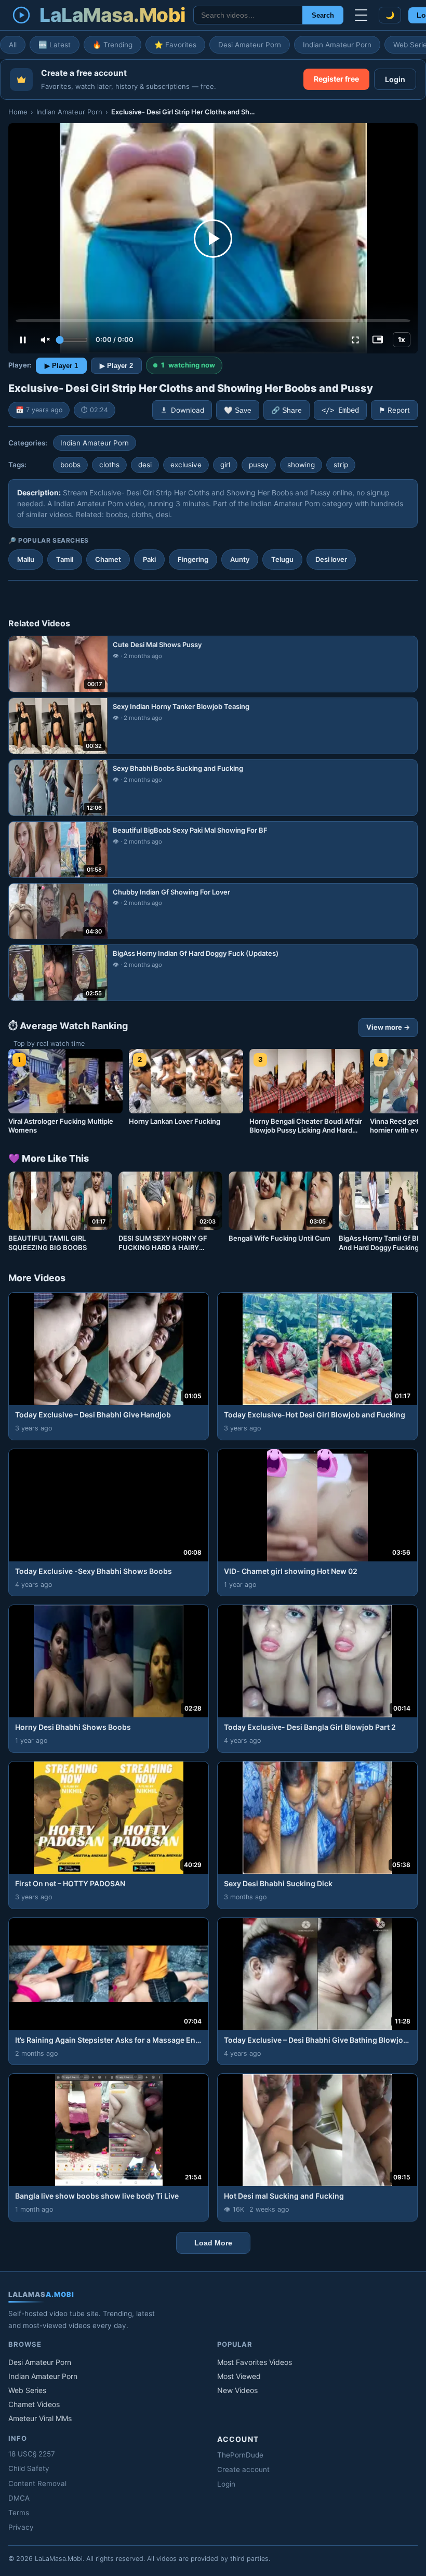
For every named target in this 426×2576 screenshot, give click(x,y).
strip (341, 465)
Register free (336, 79)
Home (18, 112)
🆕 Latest (55, 45)
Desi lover (331, 559)
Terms (19, 2513)
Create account (243, 2469)
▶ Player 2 (116, 366)
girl (225, 465)
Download (188, 410)
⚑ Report (394, 410)
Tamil (65, 559)
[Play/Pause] (23, 340)
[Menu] (361, 15)
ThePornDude (240, 2455)
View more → (388, 1027)
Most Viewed (239, 2376)
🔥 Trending (112, 45)
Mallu (26, 559)
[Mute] (45, 340)
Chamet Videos (34, 2404)
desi (145, 465)
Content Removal (37, 2483)
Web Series (27, 2390)
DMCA (19, 2498)
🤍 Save (238, 410)
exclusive (186, 465)
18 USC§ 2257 (32, 2454)
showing (301, 465)
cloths (109, 465)
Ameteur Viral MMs (40, 2418)
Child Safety (29, 2468)
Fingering (193, 559)
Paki (149, 559)
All (13, 45)
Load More (213, 2243)
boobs (70, 465)
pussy (259, 465)
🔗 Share (287, 410)
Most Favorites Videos (255, 2362)
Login (395, 79)
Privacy (21, 2527)
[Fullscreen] (355, 340)
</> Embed (340, 410)
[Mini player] (378, 340)
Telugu (282, 559)
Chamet (108, 559)
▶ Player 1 (61, 366)
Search (323, 15)
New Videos (237, 2390)
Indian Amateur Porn (337, 45)
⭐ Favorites (175, 45)
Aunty (240, 559)
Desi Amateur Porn (250, 45)
